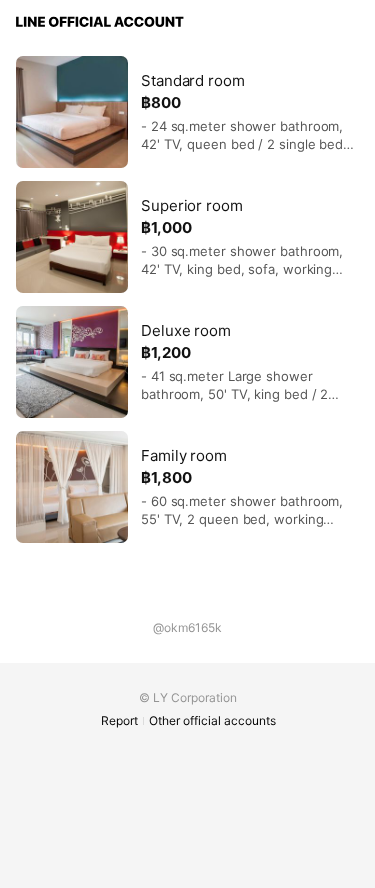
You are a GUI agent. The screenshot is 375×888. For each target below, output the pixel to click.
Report (119, 720)
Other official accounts (212, 720)
